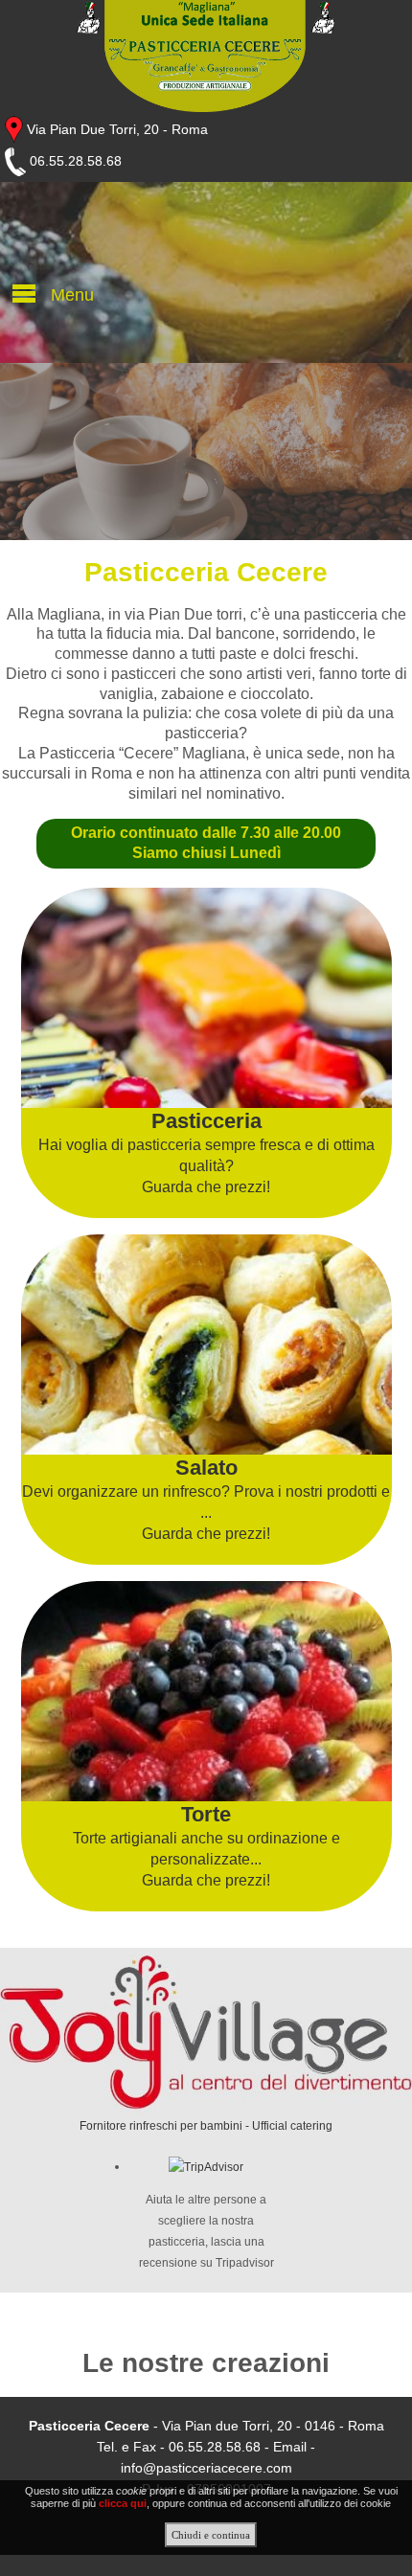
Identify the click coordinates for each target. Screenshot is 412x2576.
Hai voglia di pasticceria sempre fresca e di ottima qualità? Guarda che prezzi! (206, 1152)
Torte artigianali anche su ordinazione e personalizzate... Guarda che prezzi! (206, 1845)
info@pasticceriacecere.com (206, 2468)
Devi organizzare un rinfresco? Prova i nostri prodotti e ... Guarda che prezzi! (206, 1499)
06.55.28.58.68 (74, 161)
